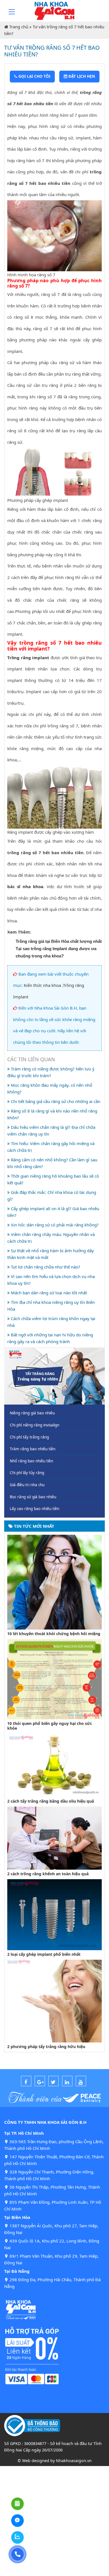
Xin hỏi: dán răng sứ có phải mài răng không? (54, 1225)
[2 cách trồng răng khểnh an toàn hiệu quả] (54, 1837)
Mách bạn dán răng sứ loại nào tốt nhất (48, 1293)
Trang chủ (19, 27)
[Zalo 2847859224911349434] (17, 2537)
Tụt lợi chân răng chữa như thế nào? (45, 1267)
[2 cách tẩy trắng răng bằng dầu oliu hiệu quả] (54, 1765)
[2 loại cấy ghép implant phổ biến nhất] (54, 1914)
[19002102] (17, 2554)
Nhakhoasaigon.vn (74, 2461)
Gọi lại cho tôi (34, 76)
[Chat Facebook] (17, 2521)
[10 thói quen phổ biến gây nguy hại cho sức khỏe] (54, 1679)
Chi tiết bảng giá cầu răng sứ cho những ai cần (55, 1101)
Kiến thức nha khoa (42, 985)
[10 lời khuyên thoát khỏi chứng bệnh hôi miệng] (54, 1582)
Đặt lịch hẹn (81, 76)
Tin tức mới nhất (34, 1526)
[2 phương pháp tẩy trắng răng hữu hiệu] (54, 2001)
